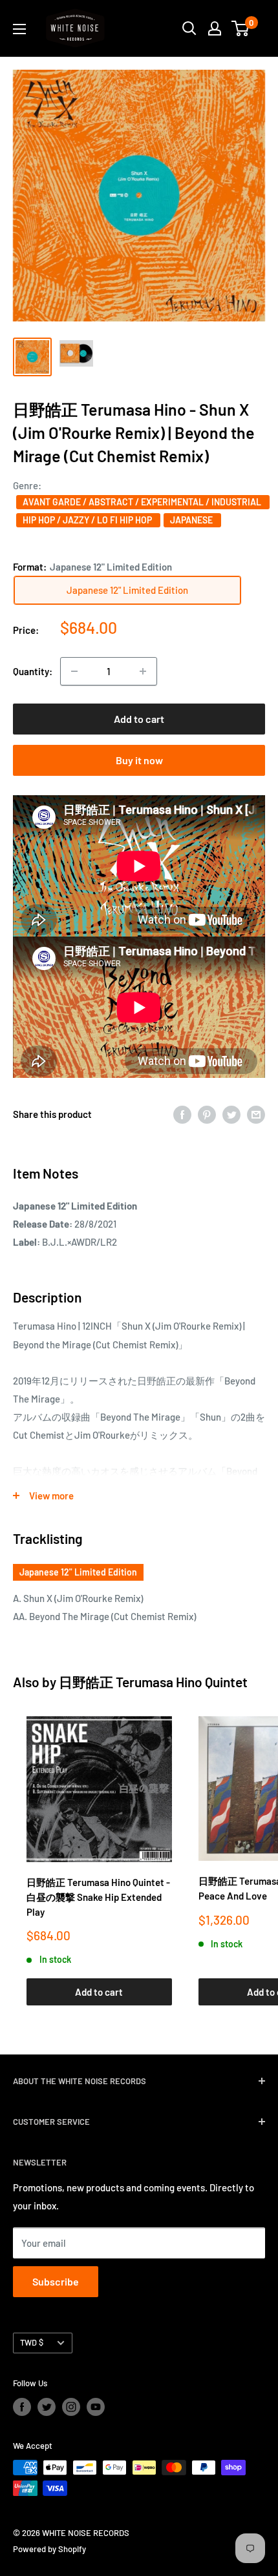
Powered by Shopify (49, 2549)
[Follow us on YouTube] (96, 2407)
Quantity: (33, 671)
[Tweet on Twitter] (231, 1113)
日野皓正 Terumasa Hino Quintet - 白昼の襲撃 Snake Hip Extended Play (98, 1897)
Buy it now (139, 760)
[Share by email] (256, 1113)
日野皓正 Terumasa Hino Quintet (153, 1682)
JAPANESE (192, 520)
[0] (241, 28)
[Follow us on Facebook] (22, 2407)
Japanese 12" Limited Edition (78, 1572)
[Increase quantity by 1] (143, 671)
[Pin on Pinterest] (207, 1113)
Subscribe (56, 2281)
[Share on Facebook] (182, 1113)
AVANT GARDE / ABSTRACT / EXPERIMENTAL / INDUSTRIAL (143, 502)
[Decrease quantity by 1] (74, 671)
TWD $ (32, 2342)
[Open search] (189, 28)
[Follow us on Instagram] (71, 2407)
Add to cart (139, 719)
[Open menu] (19, 29)
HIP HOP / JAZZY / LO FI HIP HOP (88, 520)
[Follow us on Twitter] (47, 2407)
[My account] (215, 28)
